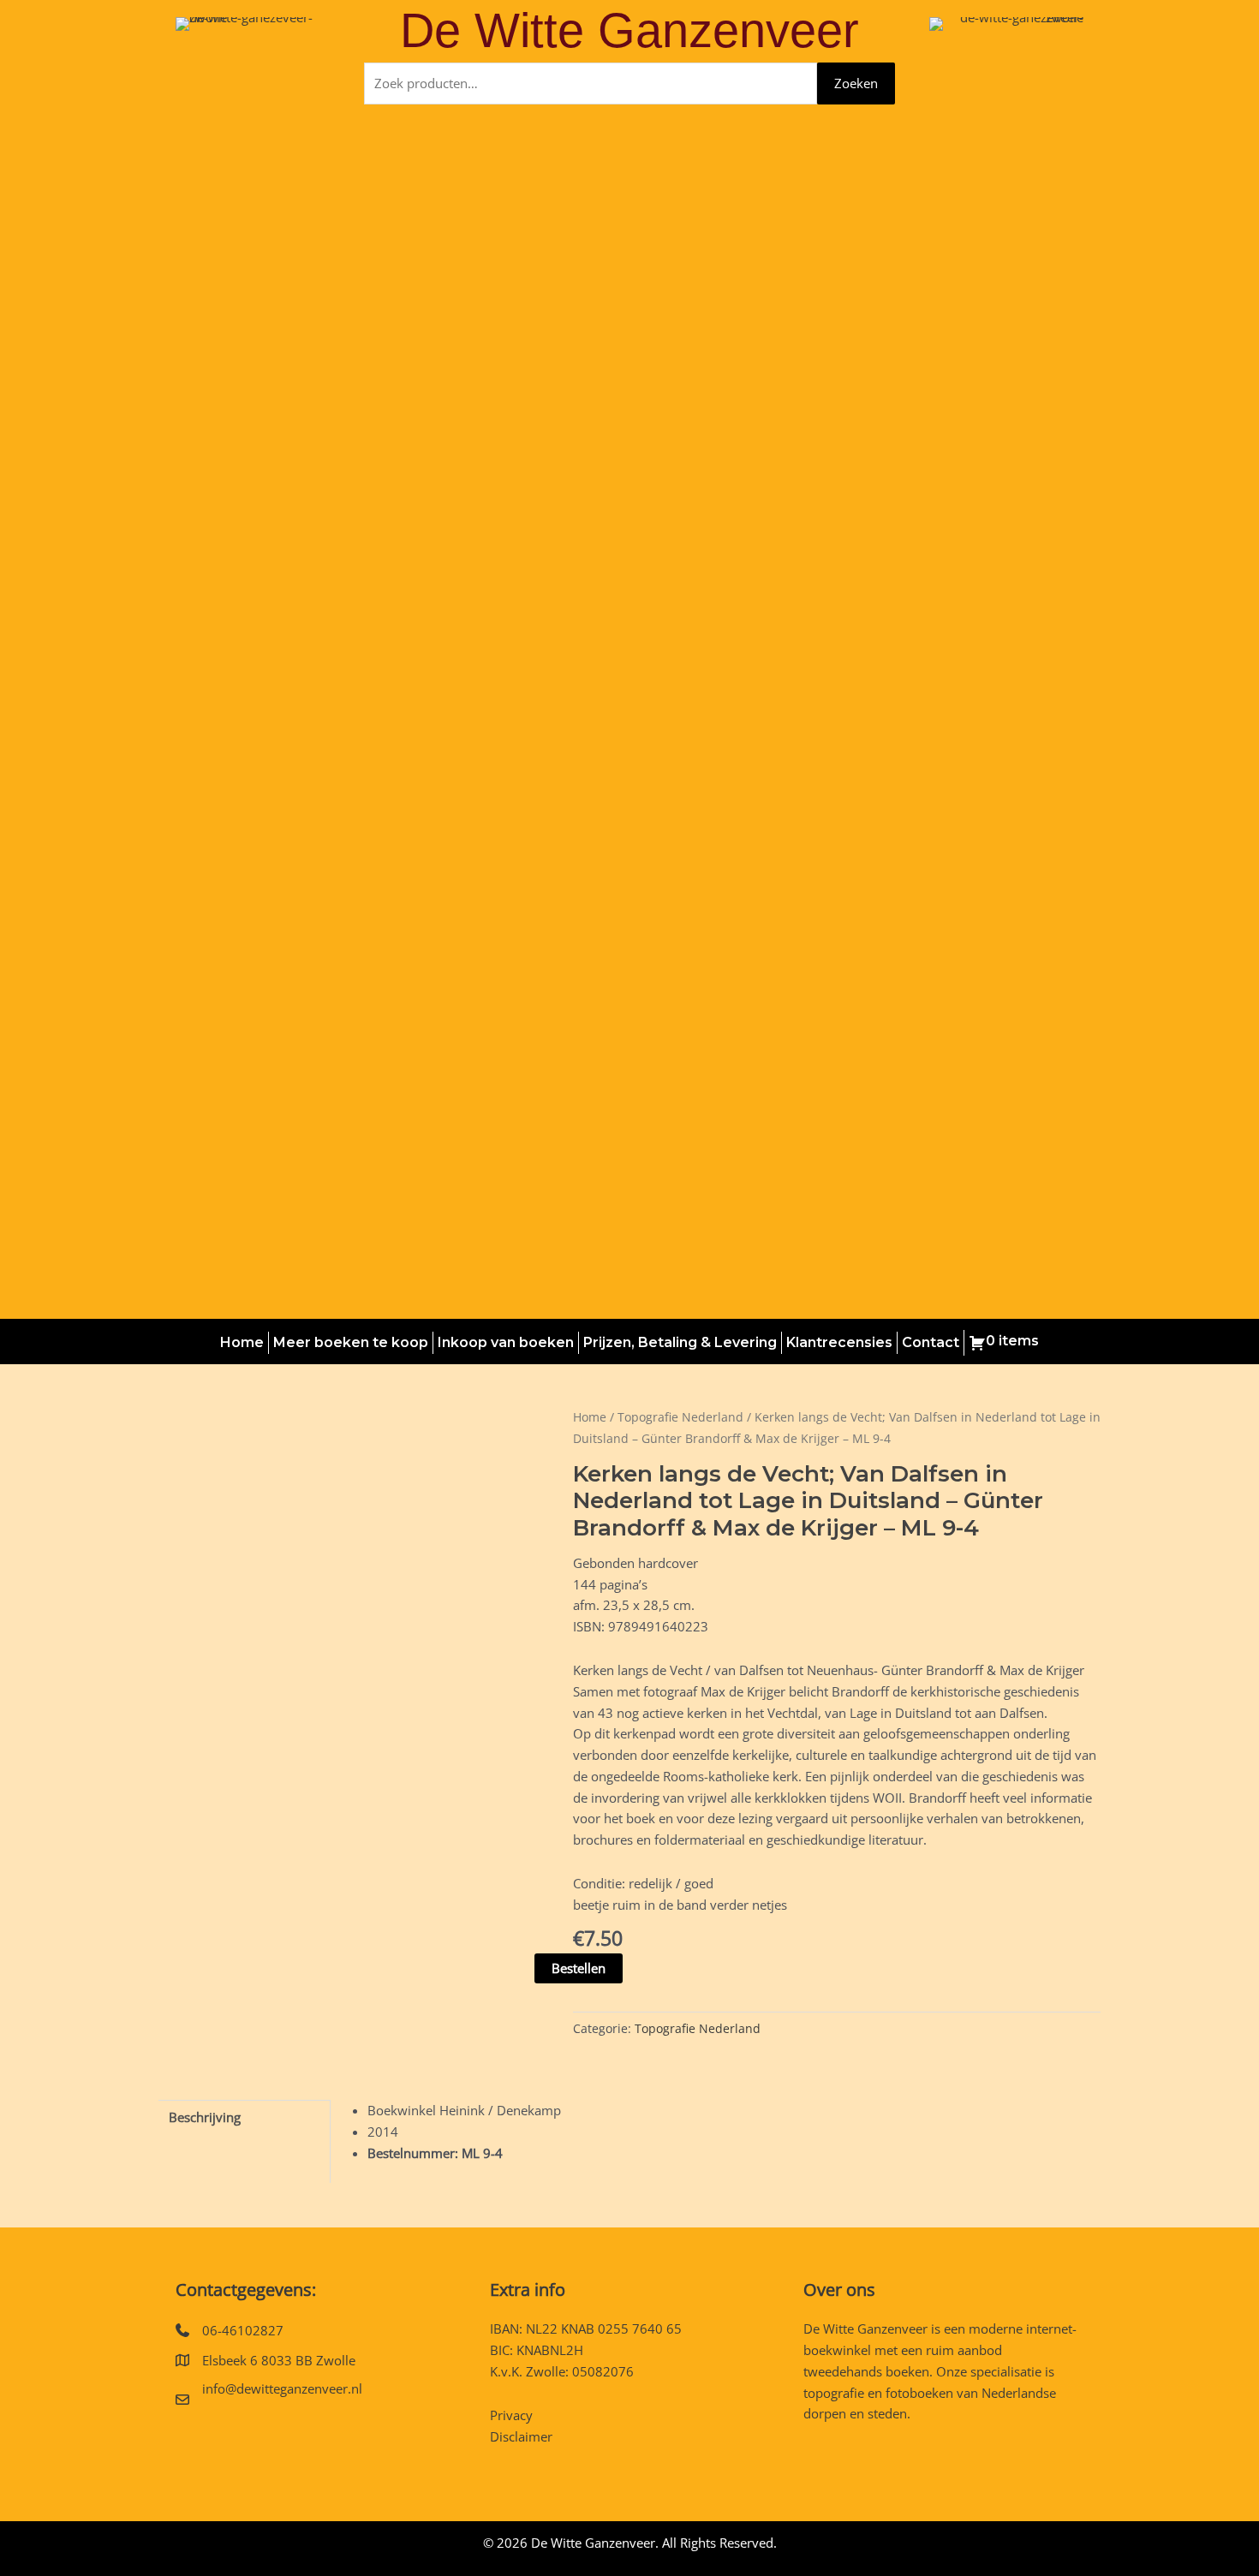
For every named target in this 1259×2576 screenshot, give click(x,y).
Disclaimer (521, 2436)
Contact (931, 1342)
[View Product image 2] (298, 1849)
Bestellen (579, 1968)
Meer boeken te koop (351, 1342)
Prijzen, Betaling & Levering (680, 1342)
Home (242, 1342)
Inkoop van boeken (506, 1342)
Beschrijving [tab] (205, 2117)
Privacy (511, 2415)
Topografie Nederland (680, 1417)
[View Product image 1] (201, 1849)
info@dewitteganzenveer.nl (282, 2388)
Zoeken (856, 83)
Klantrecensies (839, 1342)
